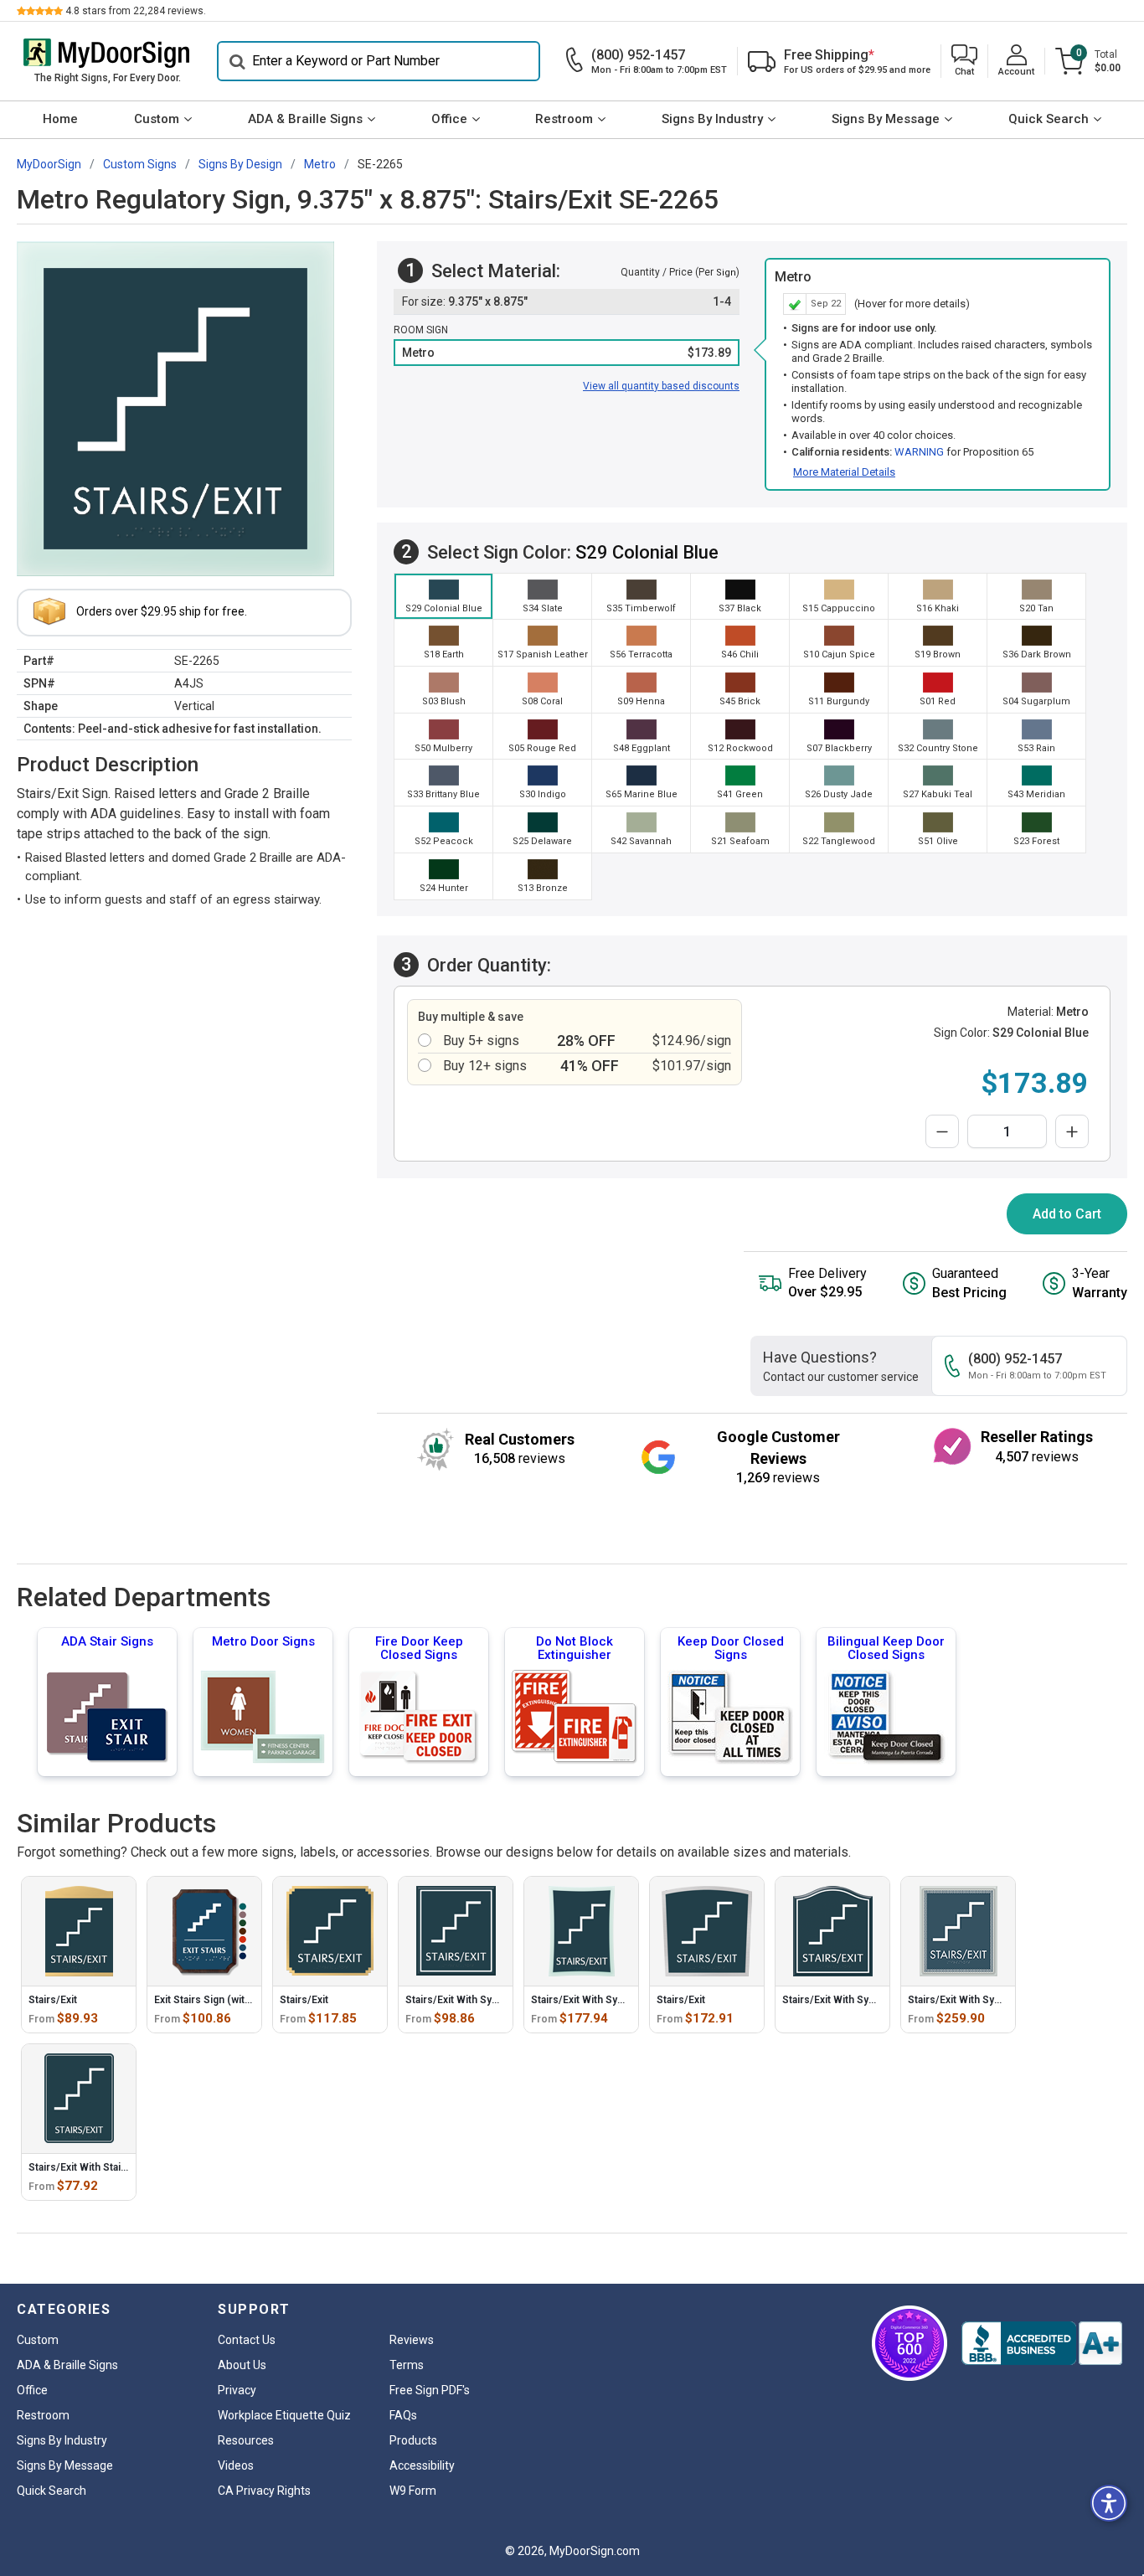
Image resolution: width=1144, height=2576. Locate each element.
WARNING (919, 452)
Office (449, 119)
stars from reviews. (136, 11)
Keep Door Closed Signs (731, 1648)
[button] (964, 62)
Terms (407, 2365)
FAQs (403, 2415)
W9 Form (413, 2491)
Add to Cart (1067, 1214)
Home (60, 119)
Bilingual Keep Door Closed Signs (886, 1648)
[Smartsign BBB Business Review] (1042, 2343)
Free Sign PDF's (430, 2390)
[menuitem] (61, 120)
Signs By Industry (712, 119)
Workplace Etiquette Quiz (284, 2415)
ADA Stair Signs (107, 1641)
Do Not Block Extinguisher (575, 1648)
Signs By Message (886, 119)
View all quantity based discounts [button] (661, 386)
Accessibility (422, 2465)
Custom (157, 119)
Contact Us (247, 2340)
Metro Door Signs (263, 1641)
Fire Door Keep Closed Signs (419, 1648)
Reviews (412, 2340)
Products (413, 2440)
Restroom (564, 119)
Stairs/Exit (53, 2000)
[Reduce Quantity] (942, 1131)
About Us (242, 2365)
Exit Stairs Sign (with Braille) (220, 2000)
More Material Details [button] (844, 472)
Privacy (237, 2390)
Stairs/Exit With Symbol (461, 2000)
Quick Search (1049, 119)
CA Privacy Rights (264, 2491)
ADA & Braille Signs (305, 119)
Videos (236, 2465)
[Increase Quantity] (1072, 1131)
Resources (246, 2440)
